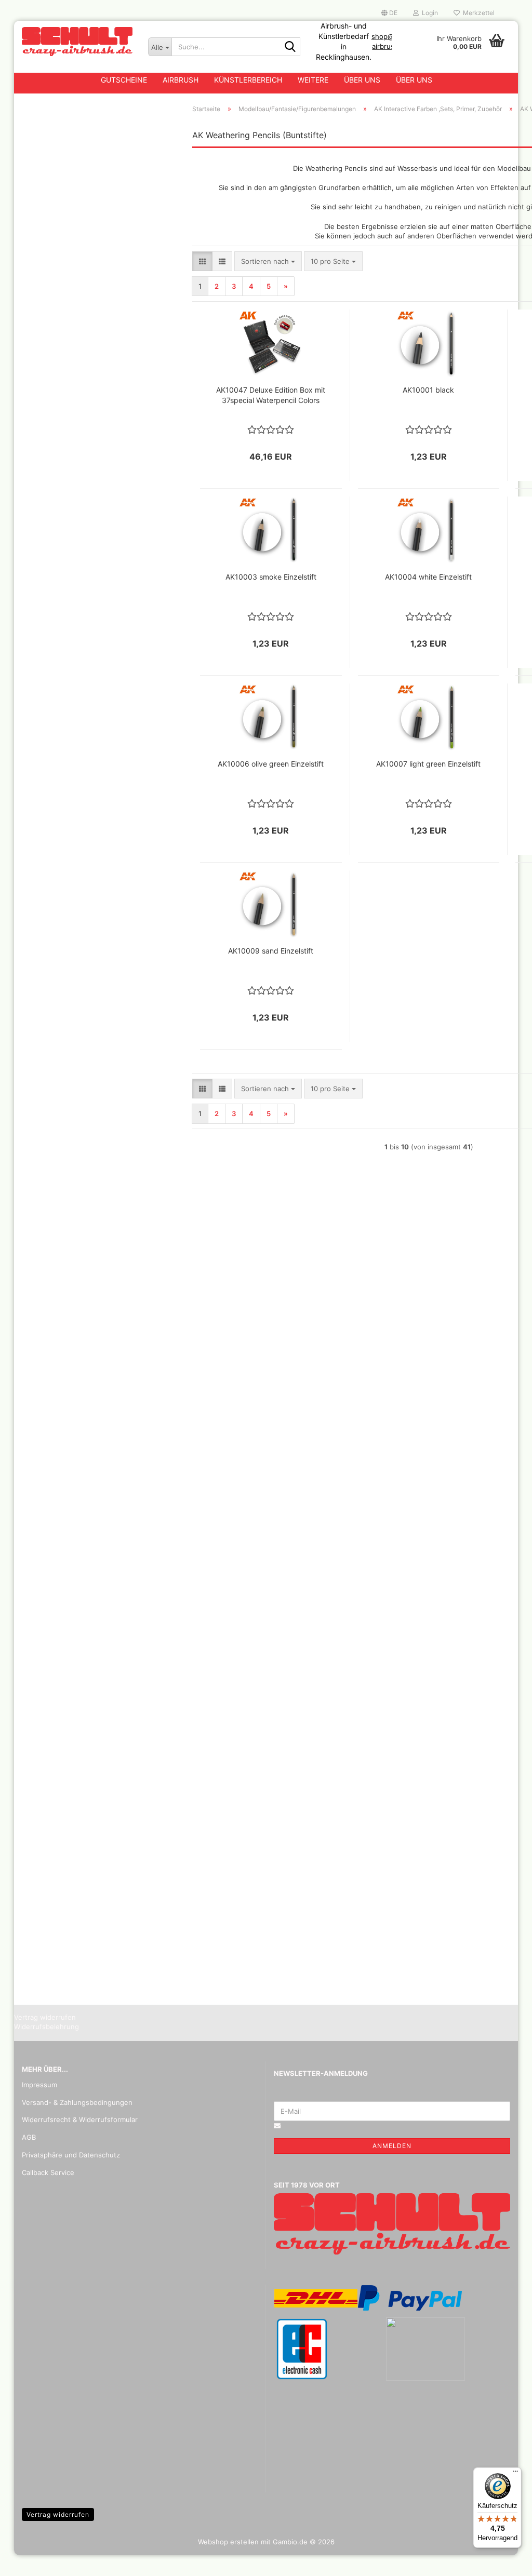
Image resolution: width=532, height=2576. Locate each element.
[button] (389, 13)
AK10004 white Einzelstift (428, 577)
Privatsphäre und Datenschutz (71, 2155)
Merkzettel (477, 13)
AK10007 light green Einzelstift (428, 764)
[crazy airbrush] (77, 42)
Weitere (313, 80)
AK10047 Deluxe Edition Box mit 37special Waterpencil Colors (271, 395)
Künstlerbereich (248, 80)
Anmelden (392, 2146)
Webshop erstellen (228, 2542)
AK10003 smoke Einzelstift (271, 577)
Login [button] (428, 13)
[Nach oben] (503, 2560)
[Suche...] (290, 47)
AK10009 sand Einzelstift (271, 951)
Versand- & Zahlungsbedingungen (77, 2102)
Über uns (362, 80)
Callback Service (48, 2172)
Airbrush (181, 80)
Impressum (39, 2085)
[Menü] (515, 2474)
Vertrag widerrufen (58, 2514)
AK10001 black (428, 390)
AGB (29, 2137)
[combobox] (268, 261)
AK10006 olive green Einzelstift (271, 764)
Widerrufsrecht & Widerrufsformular (80, 2119)
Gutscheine (124, 80)
